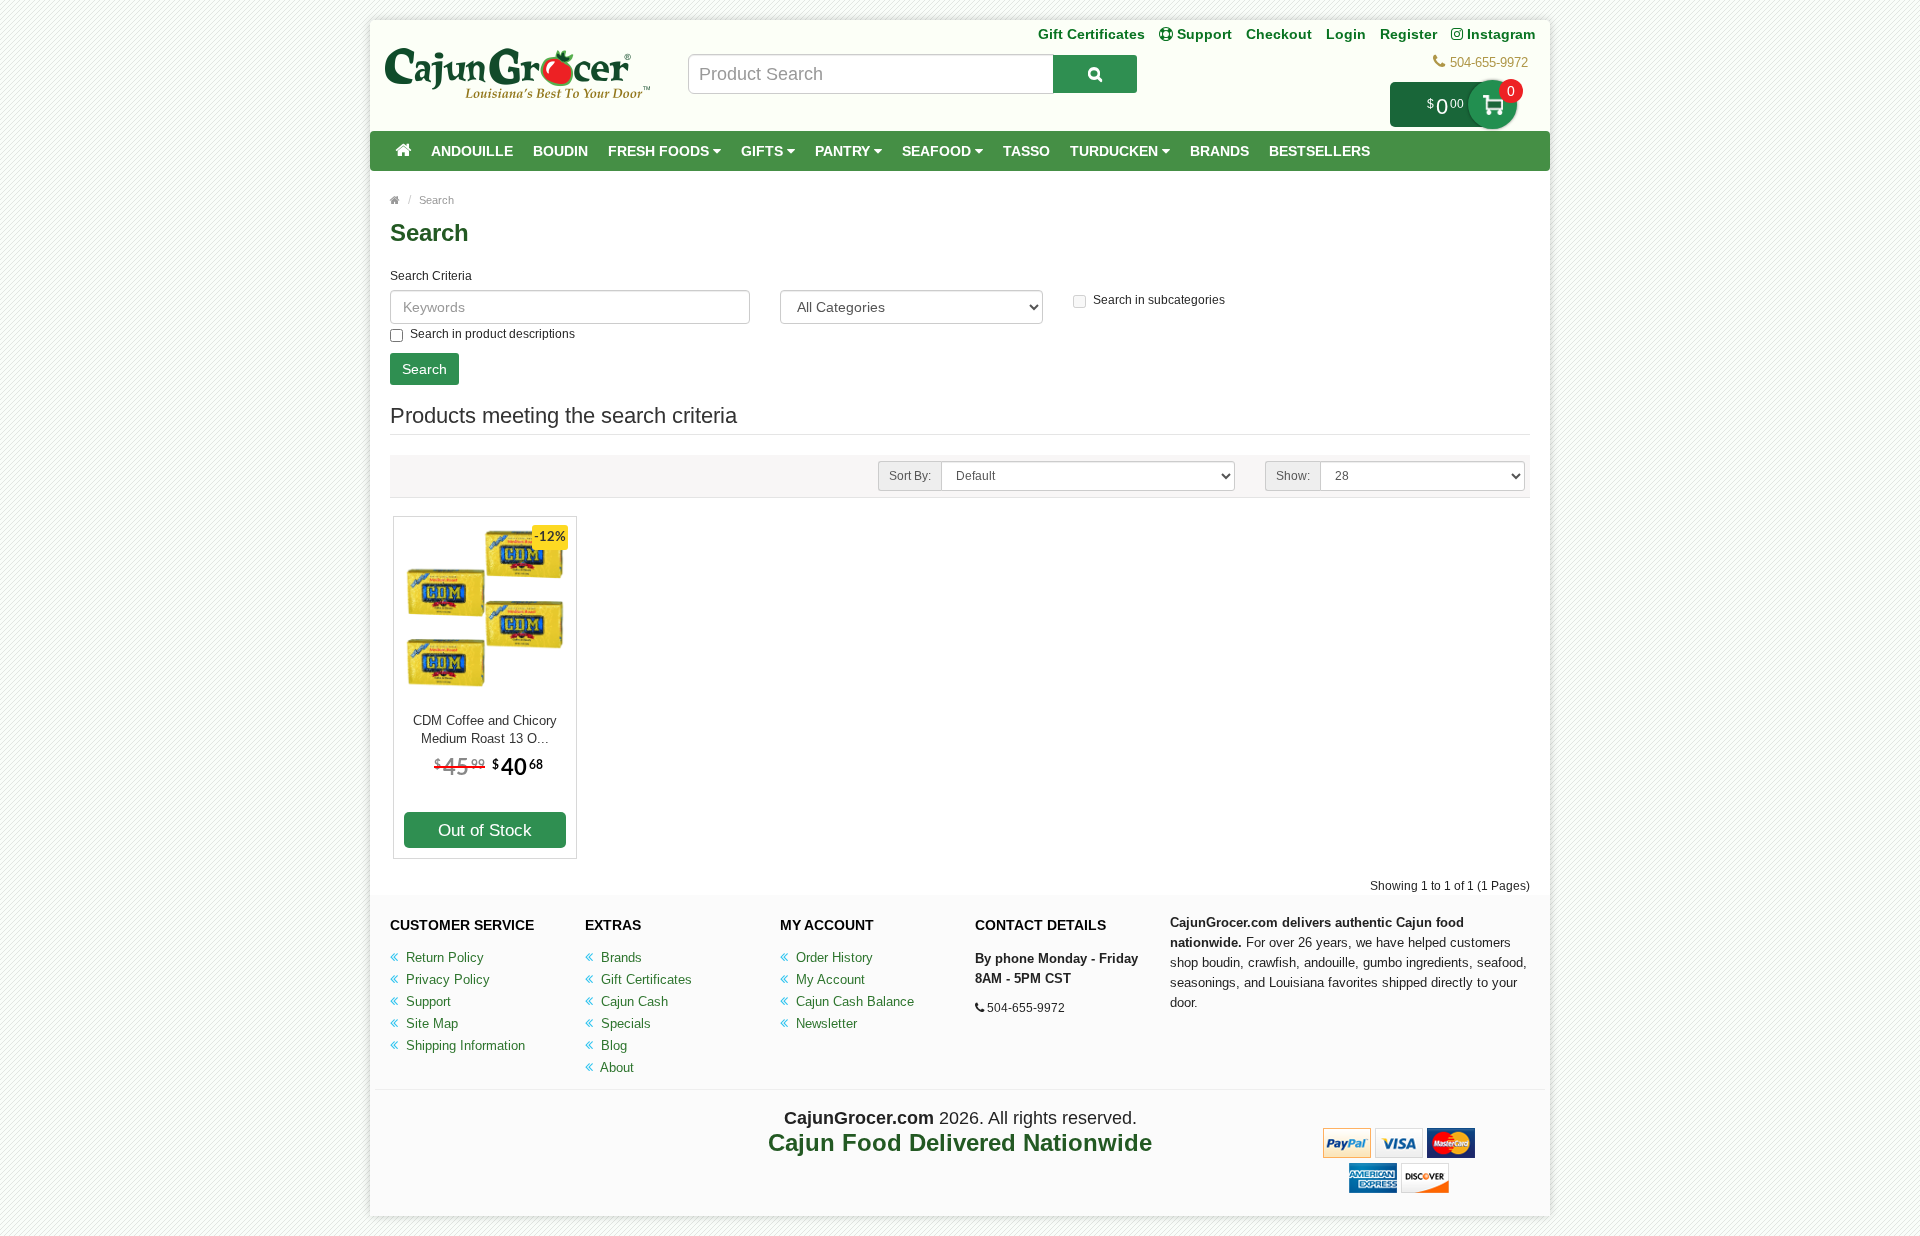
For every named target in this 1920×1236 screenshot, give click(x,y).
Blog (612, 1045)
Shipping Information (463, 1045)
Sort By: (910, 476)
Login (1346, 34)
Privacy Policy (446, 979)
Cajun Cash (632, 1001)
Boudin (560, 151)
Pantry (844, 151)
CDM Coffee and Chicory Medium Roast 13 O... (485, 729)
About (615, 1067)
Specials (624, 1023)
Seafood (938, 151)
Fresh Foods (660, 151)
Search (436, 200)
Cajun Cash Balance (853, 1001)
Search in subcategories (1159, 300)
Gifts (764, 151)
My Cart (1492, 104)
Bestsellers (1319, 151)
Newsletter (824, 1023)
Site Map (430, 1023)
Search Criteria (431, 276)
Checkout (1279, 34)
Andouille (472, 151)
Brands (1219, 151)
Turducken (1116, 151)
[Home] (403, 151)
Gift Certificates (1091, 34)
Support (426, 1001)
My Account (828, 979)
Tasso (1026, 151)
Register (1408, 34)
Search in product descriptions (492, 334)
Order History (832, 957)
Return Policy (443, 957)
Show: (1293, 476)
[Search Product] (1095, 74)
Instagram (1499, 34)
